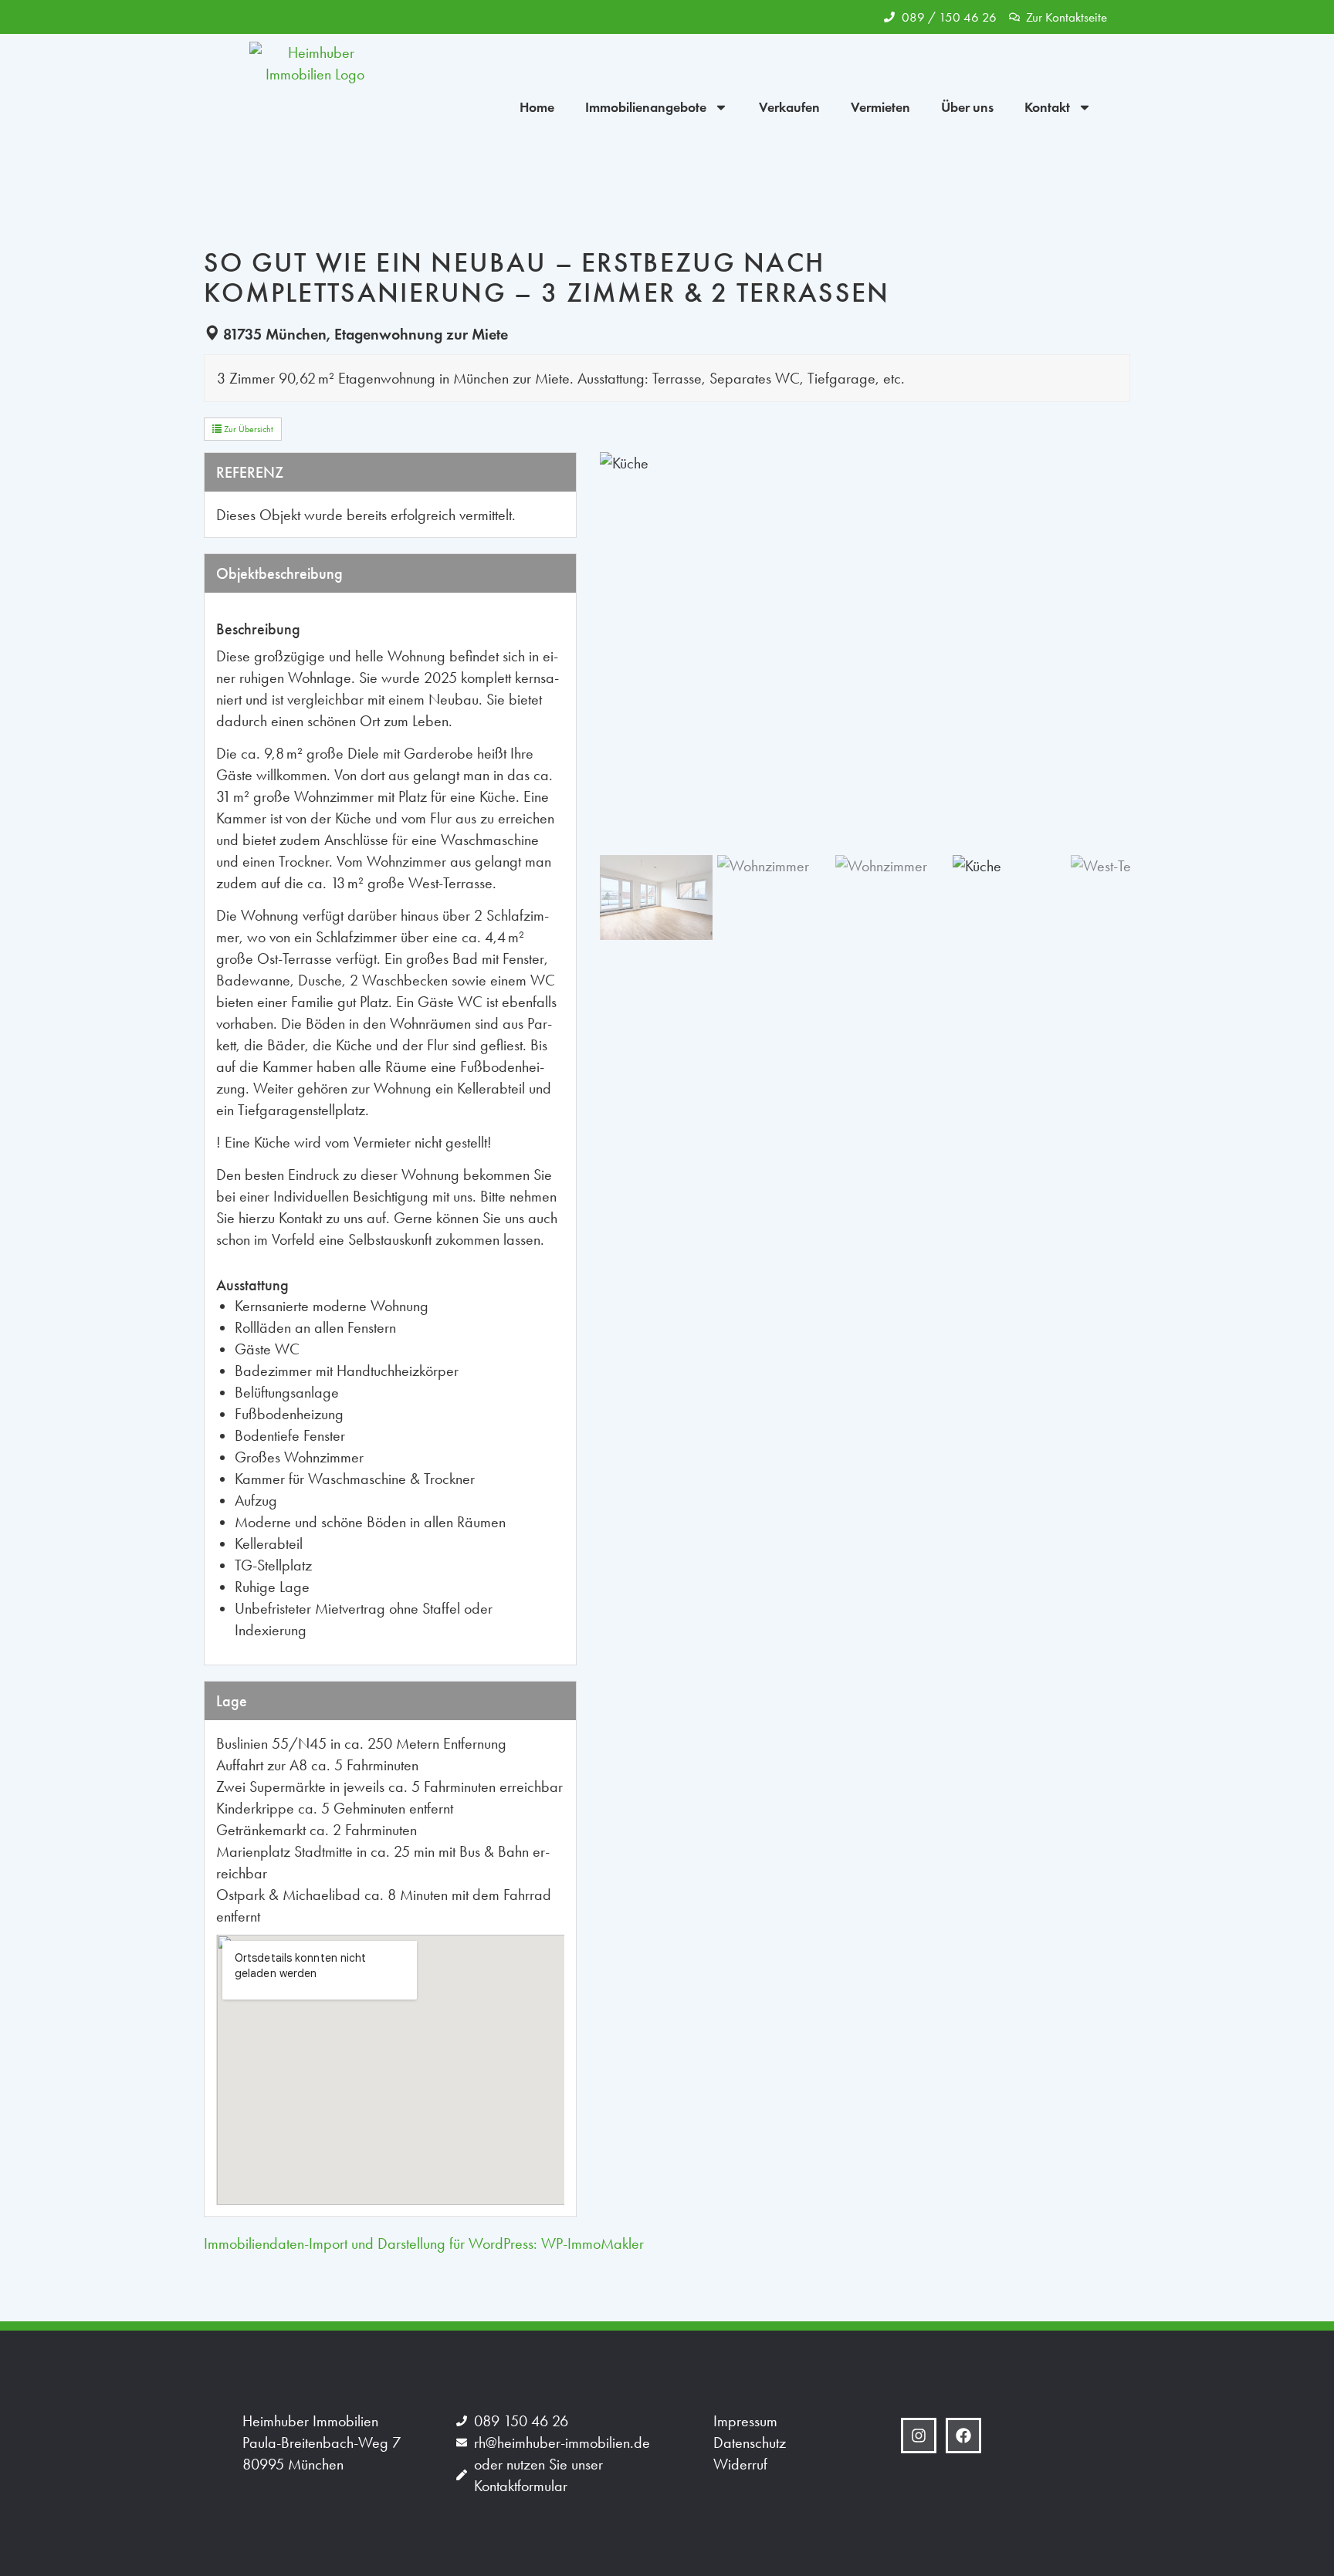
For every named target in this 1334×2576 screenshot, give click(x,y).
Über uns (967, 107)
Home (537, 107)
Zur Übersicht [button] (247, 429)
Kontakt (1047, 107)
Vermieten (880, 107)
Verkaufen (789, 107)
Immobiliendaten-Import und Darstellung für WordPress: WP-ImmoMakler (424, 2243)
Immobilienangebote (646, 107)
